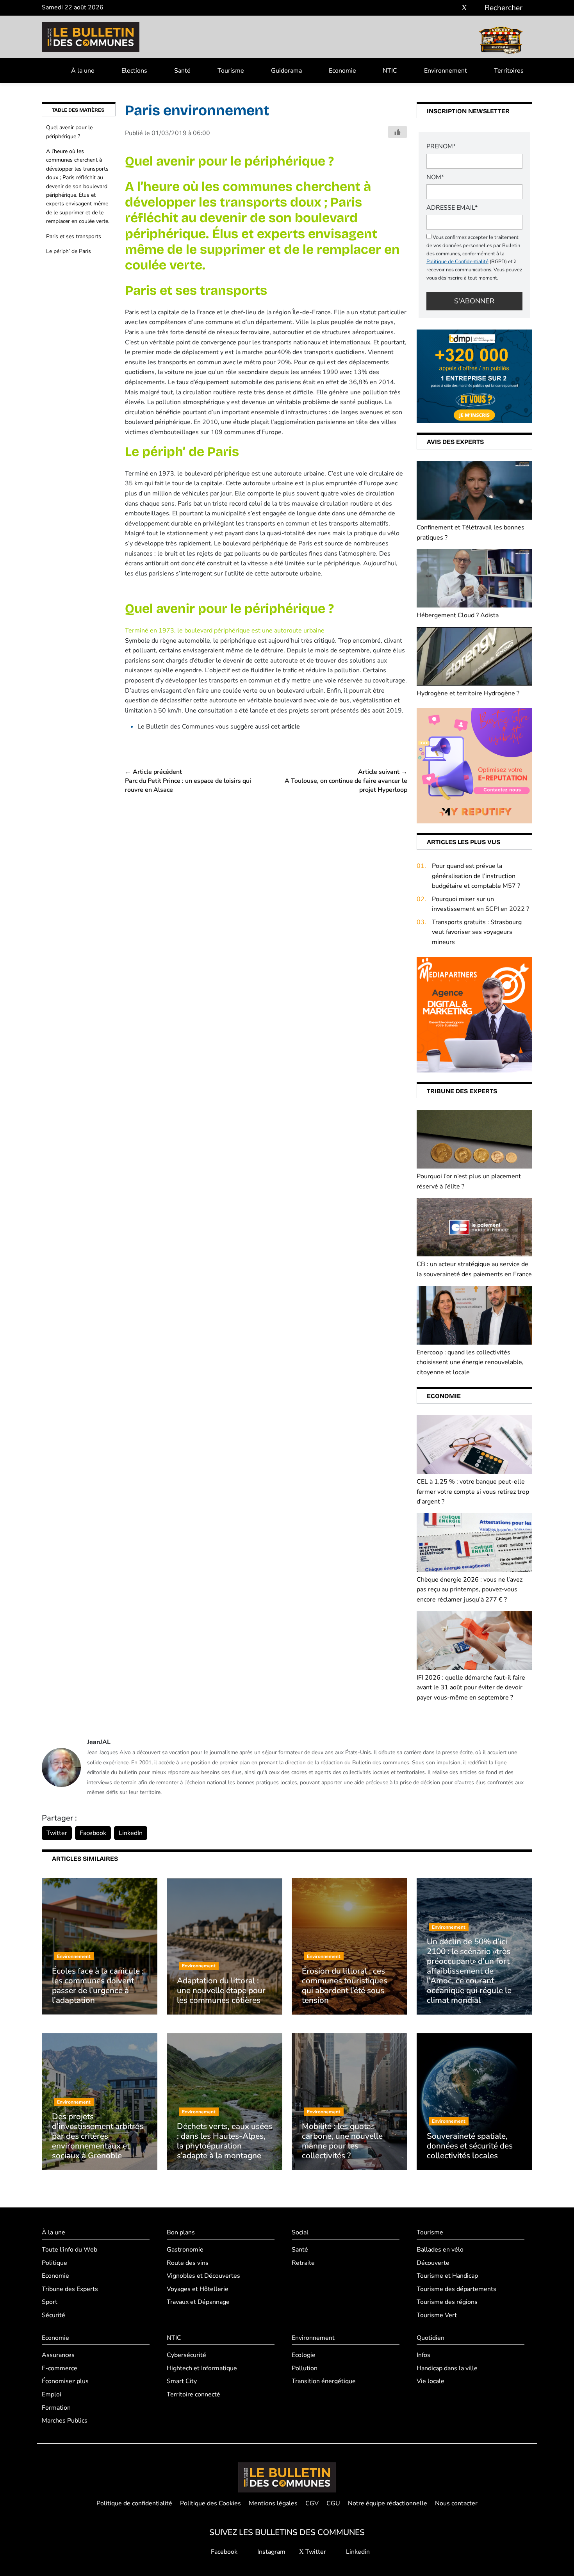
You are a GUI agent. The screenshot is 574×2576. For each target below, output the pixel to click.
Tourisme (231, 71)
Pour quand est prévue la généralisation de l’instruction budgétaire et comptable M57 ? (476, 876)
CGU (333, 2503)
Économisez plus (65, 2381)
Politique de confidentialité (134, 2503)
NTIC (390, 71)
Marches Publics (65, 2421)
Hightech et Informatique (202, 2368)
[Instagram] (453, 8)
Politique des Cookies (210, 2503)
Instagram (271, 2552)
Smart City (182, 2381)
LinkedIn (131, 1833)
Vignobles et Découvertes (203, 2276)
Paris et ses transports (74, 236)
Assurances (58, 2355)
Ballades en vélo (440, 2250)
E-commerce (60, 2368)
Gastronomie (185, 2250)
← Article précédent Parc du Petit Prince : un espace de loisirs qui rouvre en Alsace (188, 781)
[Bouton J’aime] (398, 132)
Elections (134, 71)
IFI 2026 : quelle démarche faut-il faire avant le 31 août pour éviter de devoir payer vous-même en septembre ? (471, 1688)
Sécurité (53, 2315)
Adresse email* (452, 208)
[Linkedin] (476, 8)
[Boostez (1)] (474, 1014)
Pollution (305, 2368)
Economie (342, 71)
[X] (464, 8)
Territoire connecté (193, 2394)
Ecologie (304, 2355)
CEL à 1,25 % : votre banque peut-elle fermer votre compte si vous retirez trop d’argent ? (473, 1492)
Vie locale (430, 2381)
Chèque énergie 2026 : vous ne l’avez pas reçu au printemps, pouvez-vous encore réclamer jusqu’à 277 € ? (470, 1590)
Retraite (303, 2263)
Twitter (57, 1833)
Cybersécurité (186, 2355)
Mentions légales (273, 2503)
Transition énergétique (324, 2381)
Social (300, 2232)
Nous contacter (456, 2503)
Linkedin (357, 2552)
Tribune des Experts (70, 2289)
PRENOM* (441, 146)
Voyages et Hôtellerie (198, 2289)
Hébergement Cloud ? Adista (458, 615)
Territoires (509, 71)
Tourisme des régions (447, 2302)
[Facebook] (441, 8)
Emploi (52, 2394)
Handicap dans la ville (447, 2368)
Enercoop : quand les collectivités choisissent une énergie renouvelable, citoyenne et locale (470, 1362)
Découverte (433, 2263)
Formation (56, 2408)
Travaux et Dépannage (198, 2302)
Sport (50, 2302)
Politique (54, 2263)
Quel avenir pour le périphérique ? (69, 132)
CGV (312, 2503)
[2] (474, 765)
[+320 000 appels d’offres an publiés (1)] (474, 376)
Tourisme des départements (456, 2289)
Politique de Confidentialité (457, 262)
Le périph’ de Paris (69, 251)
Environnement (446, 71)
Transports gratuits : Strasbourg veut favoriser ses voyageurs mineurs (477, 932)
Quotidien (430, 2338)
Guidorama (286, 71)
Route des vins (188, 2263)
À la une (83, 71)
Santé (182, 71)
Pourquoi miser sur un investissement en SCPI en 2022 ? (480, 904)
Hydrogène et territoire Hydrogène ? (468, 693)
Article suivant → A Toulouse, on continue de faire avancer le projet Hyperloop (346, 781)
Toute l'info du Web (70, 2250)
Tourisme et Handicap (447, 2276)
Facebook (93, 1833)
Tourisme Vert (437, 2315)
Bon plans (181, 2232)
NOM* (435, 177)
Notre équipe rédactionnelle (388, 2503)
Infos (423, 2355)
